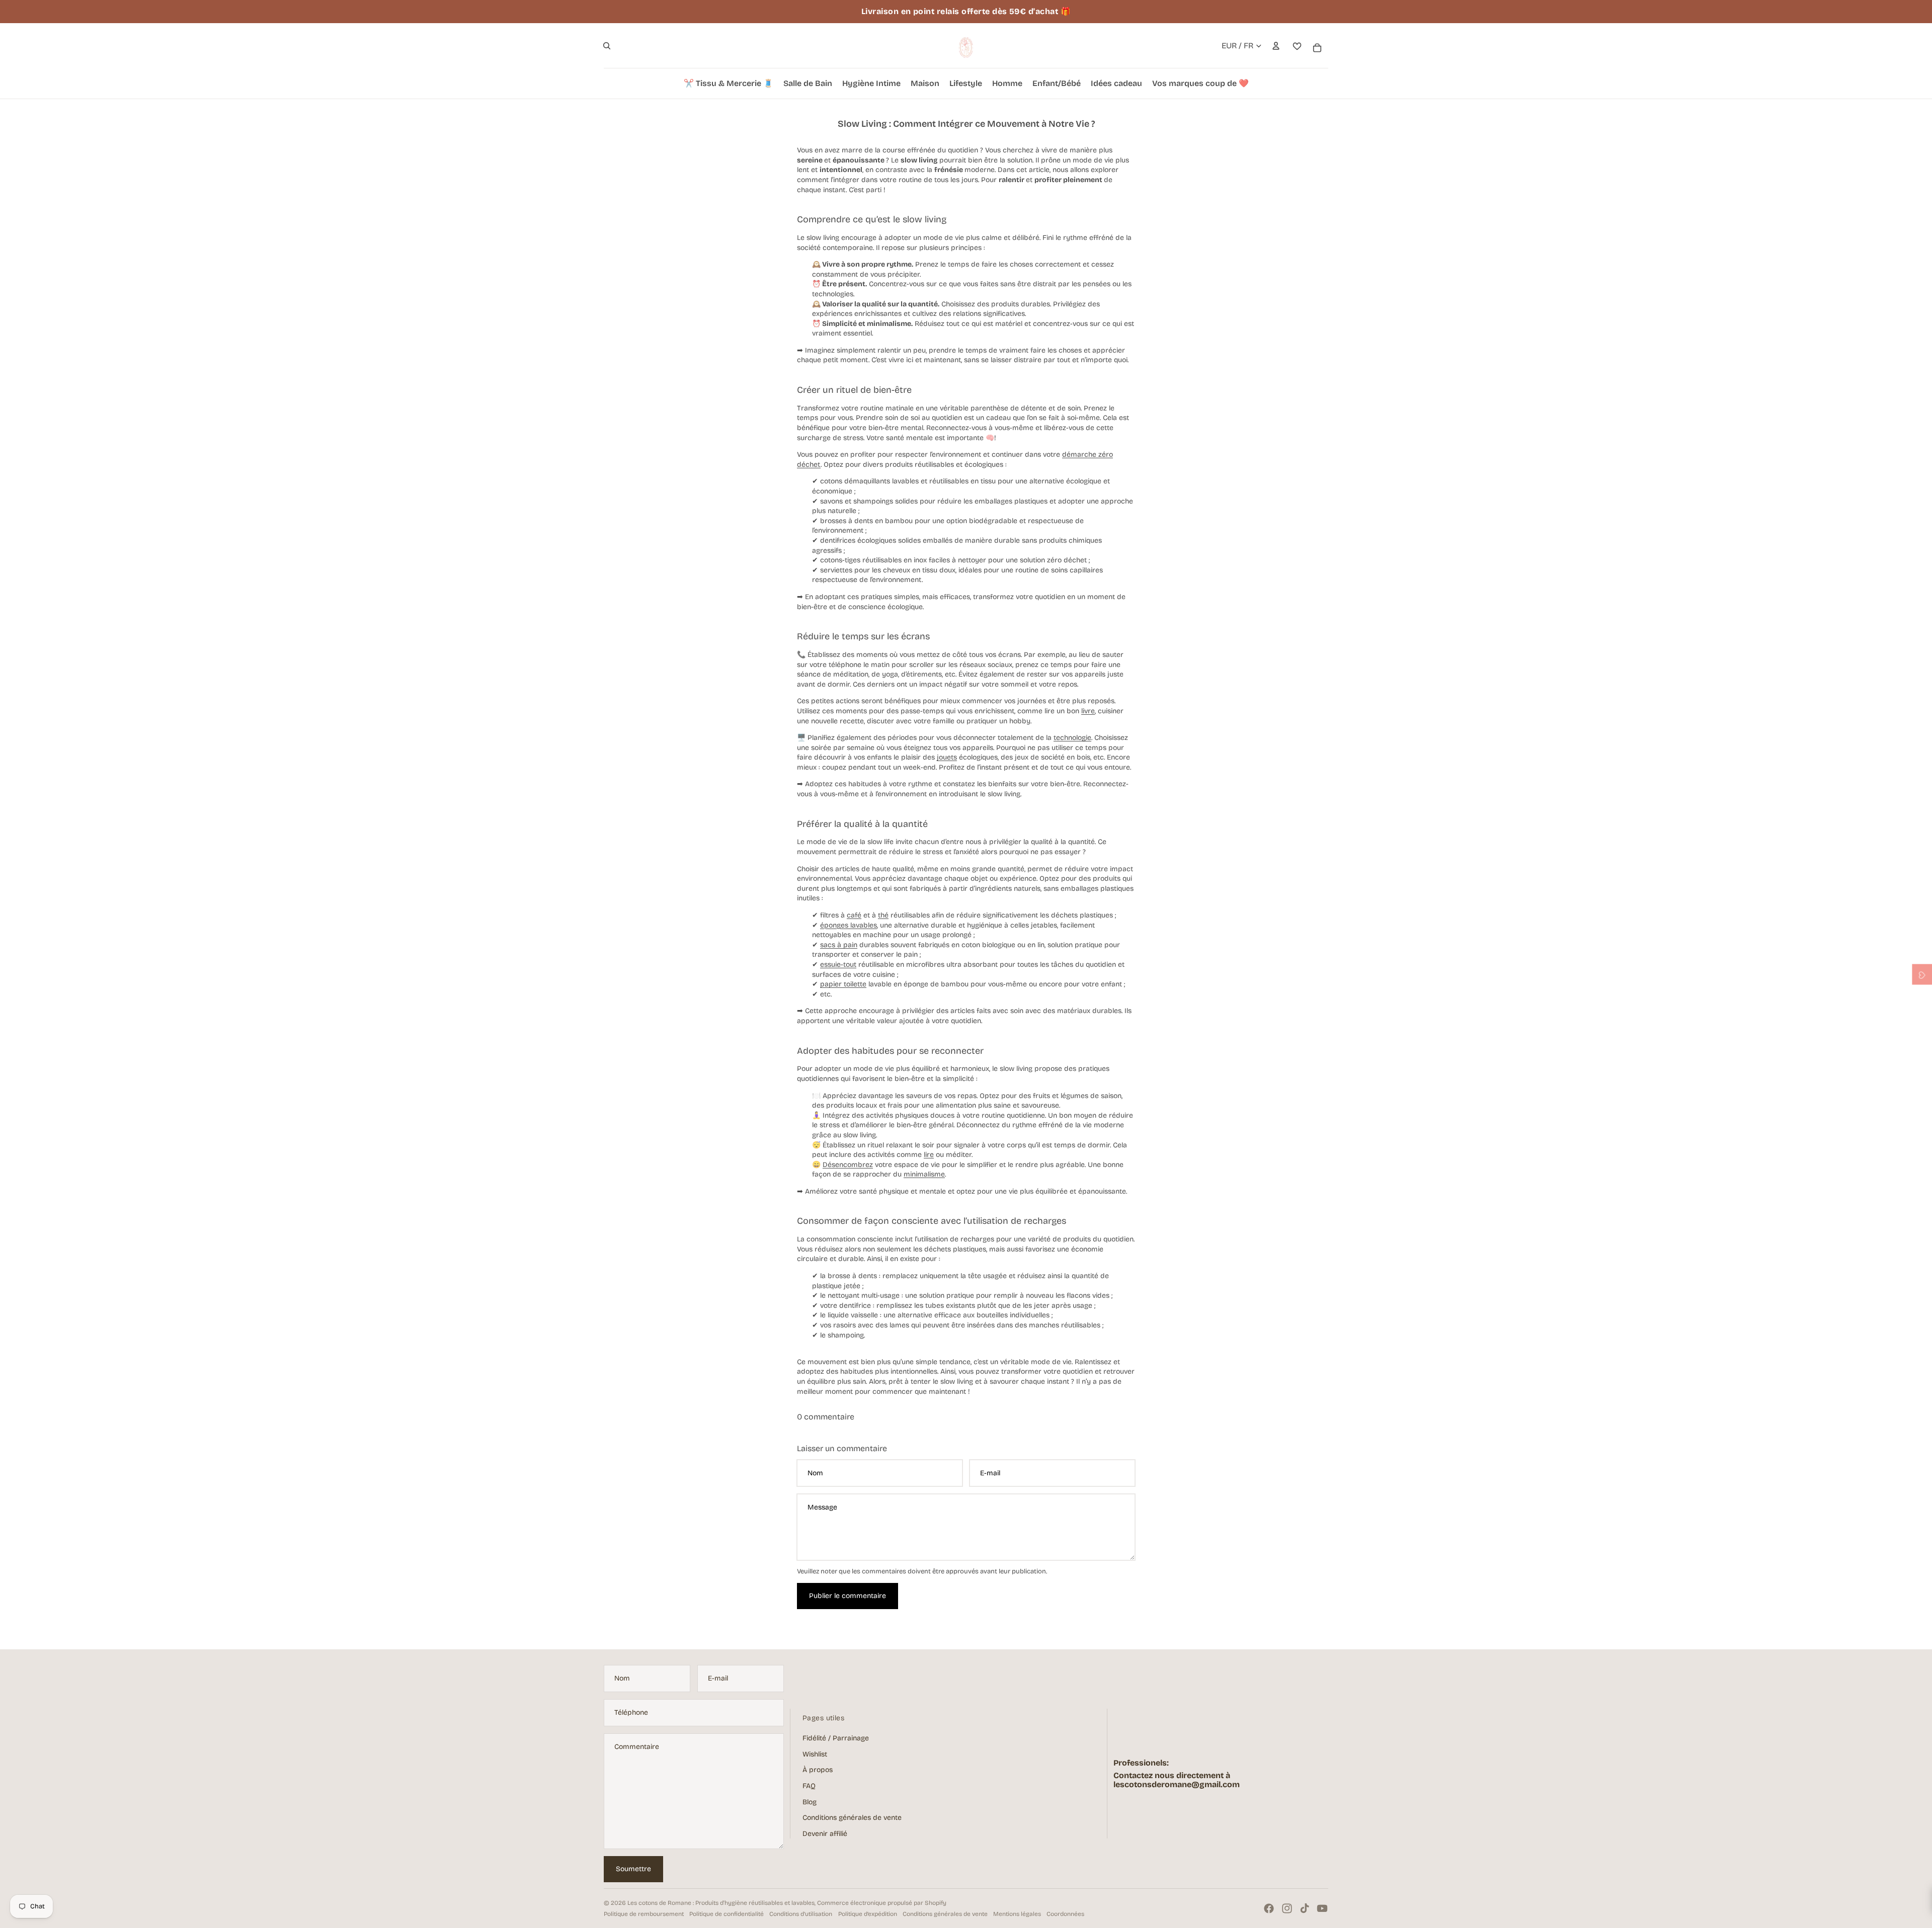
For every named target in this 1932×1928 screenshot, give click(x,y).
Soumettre (633, 1869)
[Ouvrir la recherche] (607, 46)
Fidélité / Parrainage (836, 1738)
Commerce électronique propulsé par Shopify (882, 1903)
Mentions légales (1017, 1914)
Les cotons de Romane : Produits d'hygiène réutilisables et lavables (721, 1903)
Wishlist (815, 1754)
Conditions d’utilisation (801, 1914)
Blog (810, 1802)
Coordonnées (1065, 1914)
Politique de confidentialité (727, 1914)
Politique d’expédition (868, 1914)
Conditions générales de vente (852, 1818)
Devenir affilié (825, 1834)
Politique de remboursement (644, 1914)
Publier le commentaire (848, 1596)
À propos (818, 1770)
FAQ (809, 1786)
